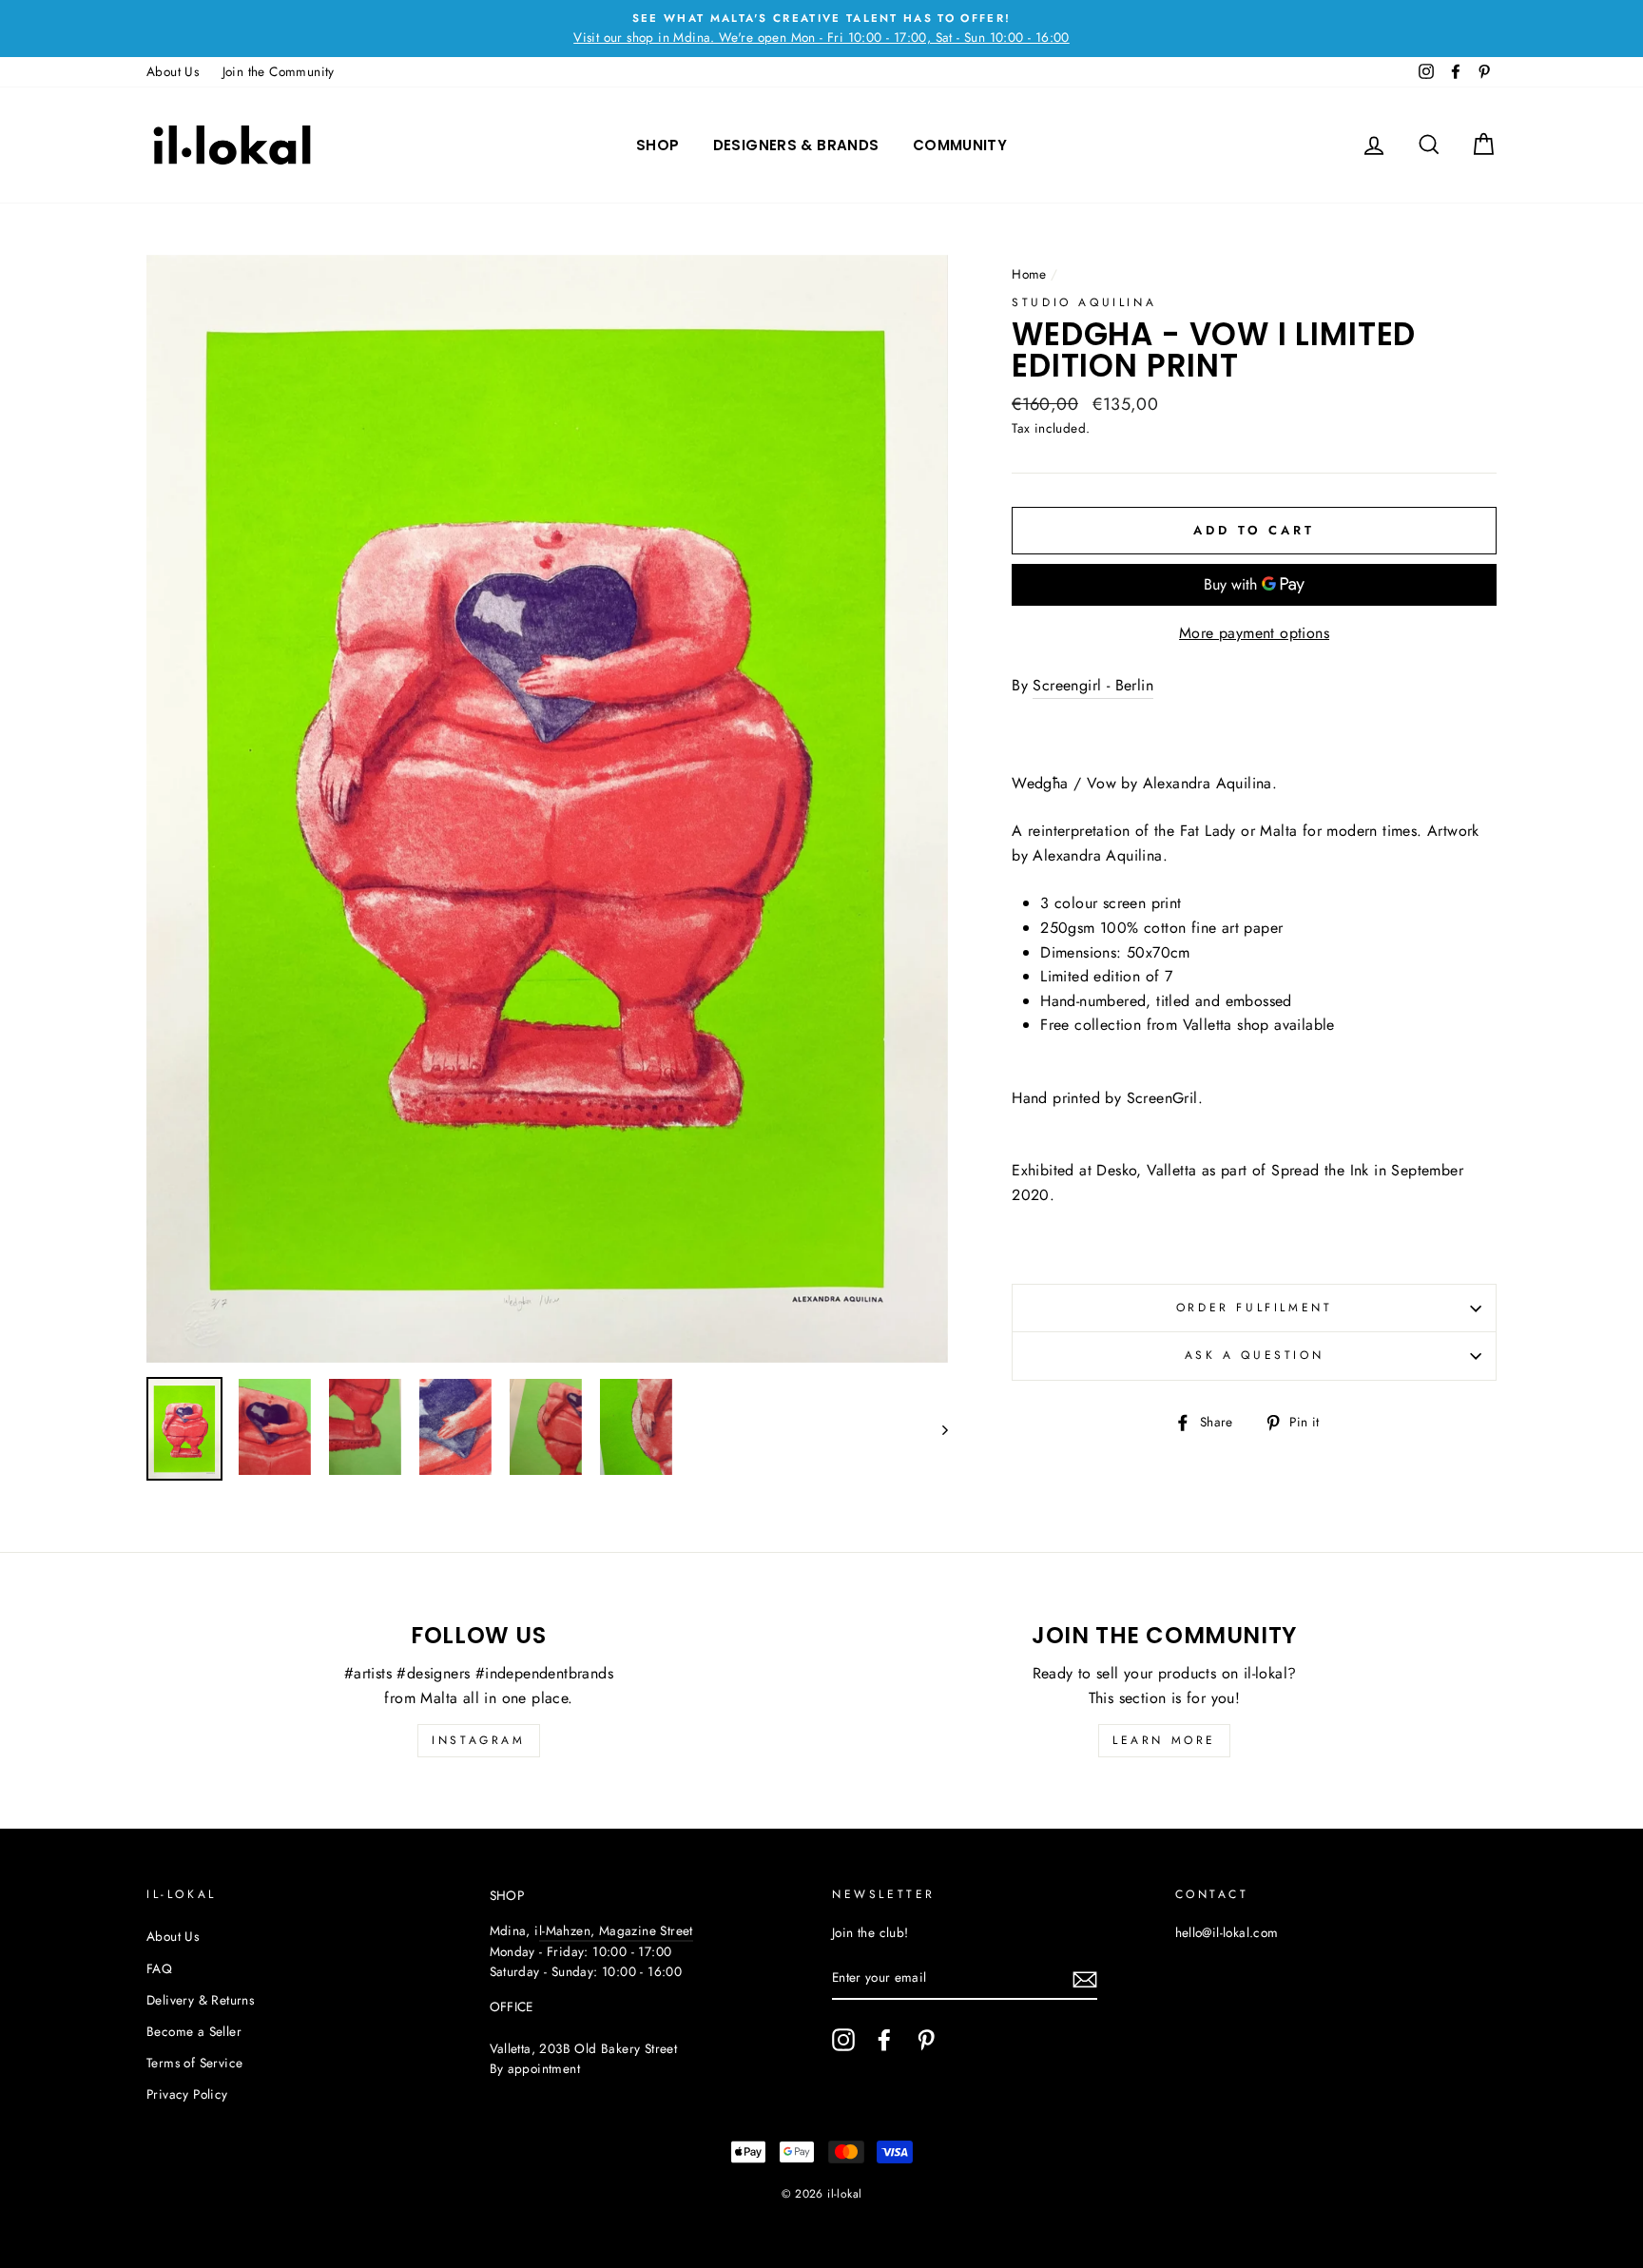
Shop (658, 145)
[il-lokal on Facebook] (884, 2040)
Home (1029, 274)
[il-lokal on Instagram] (843, 2040)
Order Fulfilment (1255, 1308)
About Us (173, 71)
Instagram (478, 1740)
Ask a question (1254, 1355)
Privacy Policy (187, 2094)
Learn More (1164, 1740)
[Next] (936, 1429)
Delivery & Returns (200, 2000)
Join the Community (279, 71)
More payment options (1254, 633)
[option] (821, 29)
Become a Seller (194, 2031)
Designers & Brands (796, 145)
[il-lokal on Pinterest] (926, 2040)
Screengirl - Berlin (1093, 685)
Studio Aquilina (1084, 302)
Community (960, 145)
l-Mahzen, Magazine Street (616, 1930)
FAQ (159, 1968)
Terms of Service (194, 2063)
